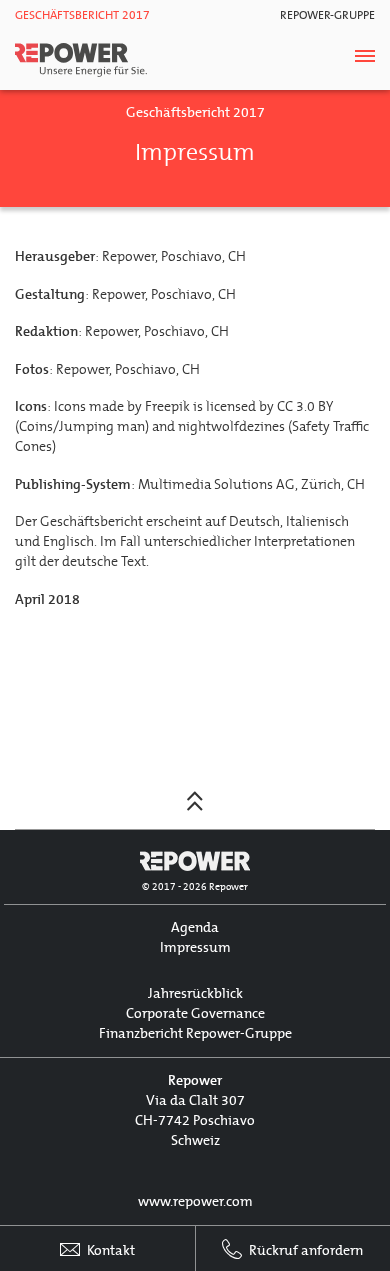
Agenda (195, 927)
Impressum (195, 947)
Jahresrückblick (195, 993)
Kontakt (109, 1250)
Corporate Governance (195, 1013)
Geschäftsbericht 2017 (82, 15)
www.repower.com (195, 1201)
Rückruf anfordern (304, 1250)
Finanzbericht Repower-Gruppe (195, 1033)
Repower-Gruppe (327, 15)
